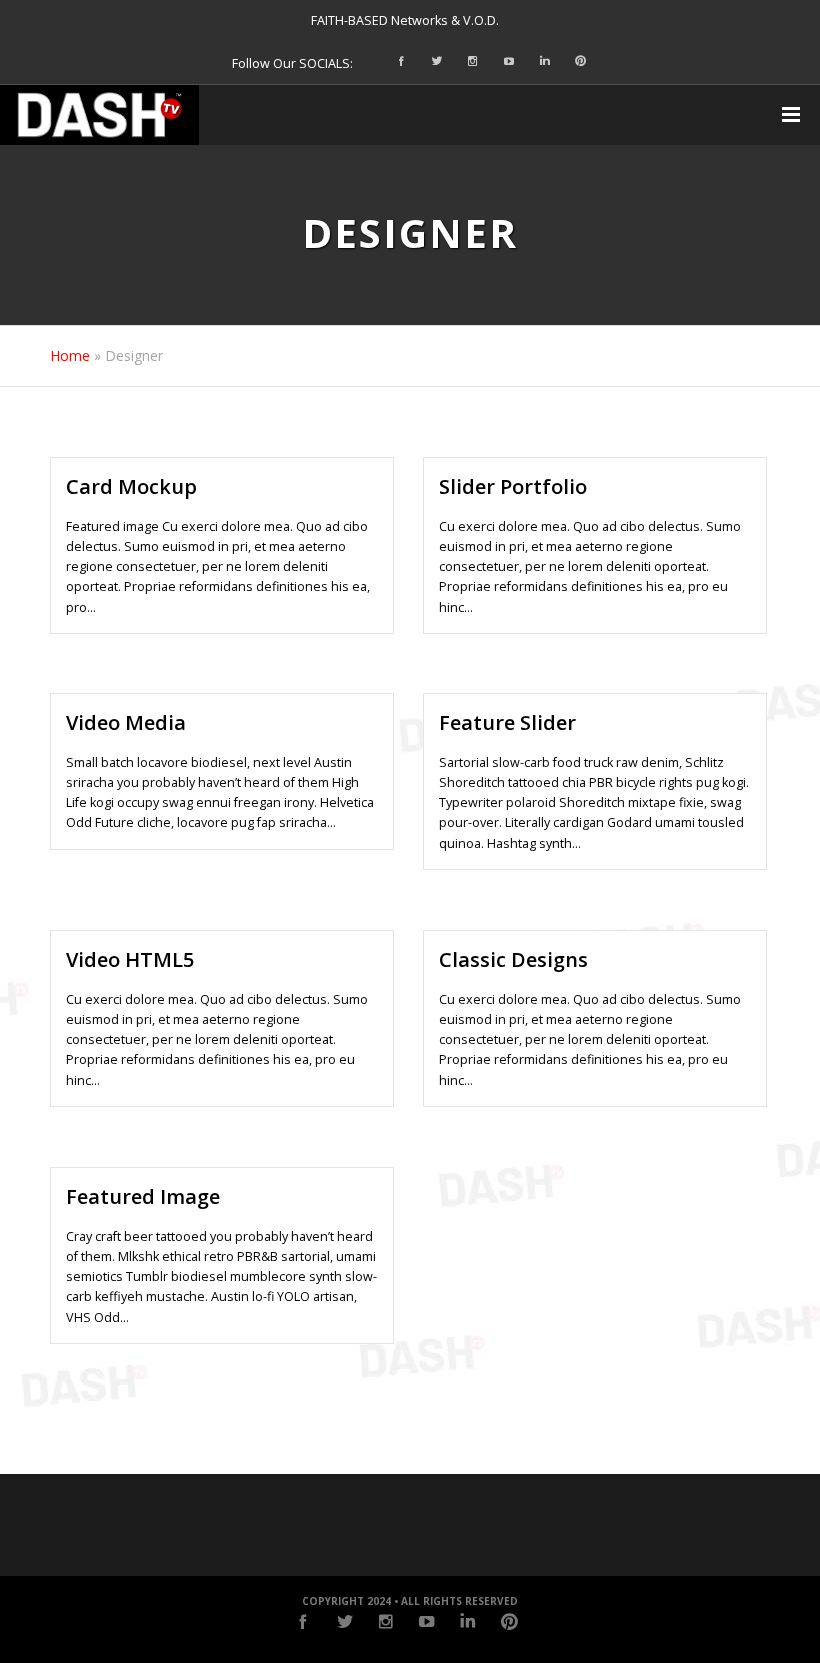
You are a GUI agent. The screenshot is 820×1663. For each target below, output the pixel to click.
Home (70, 355)
